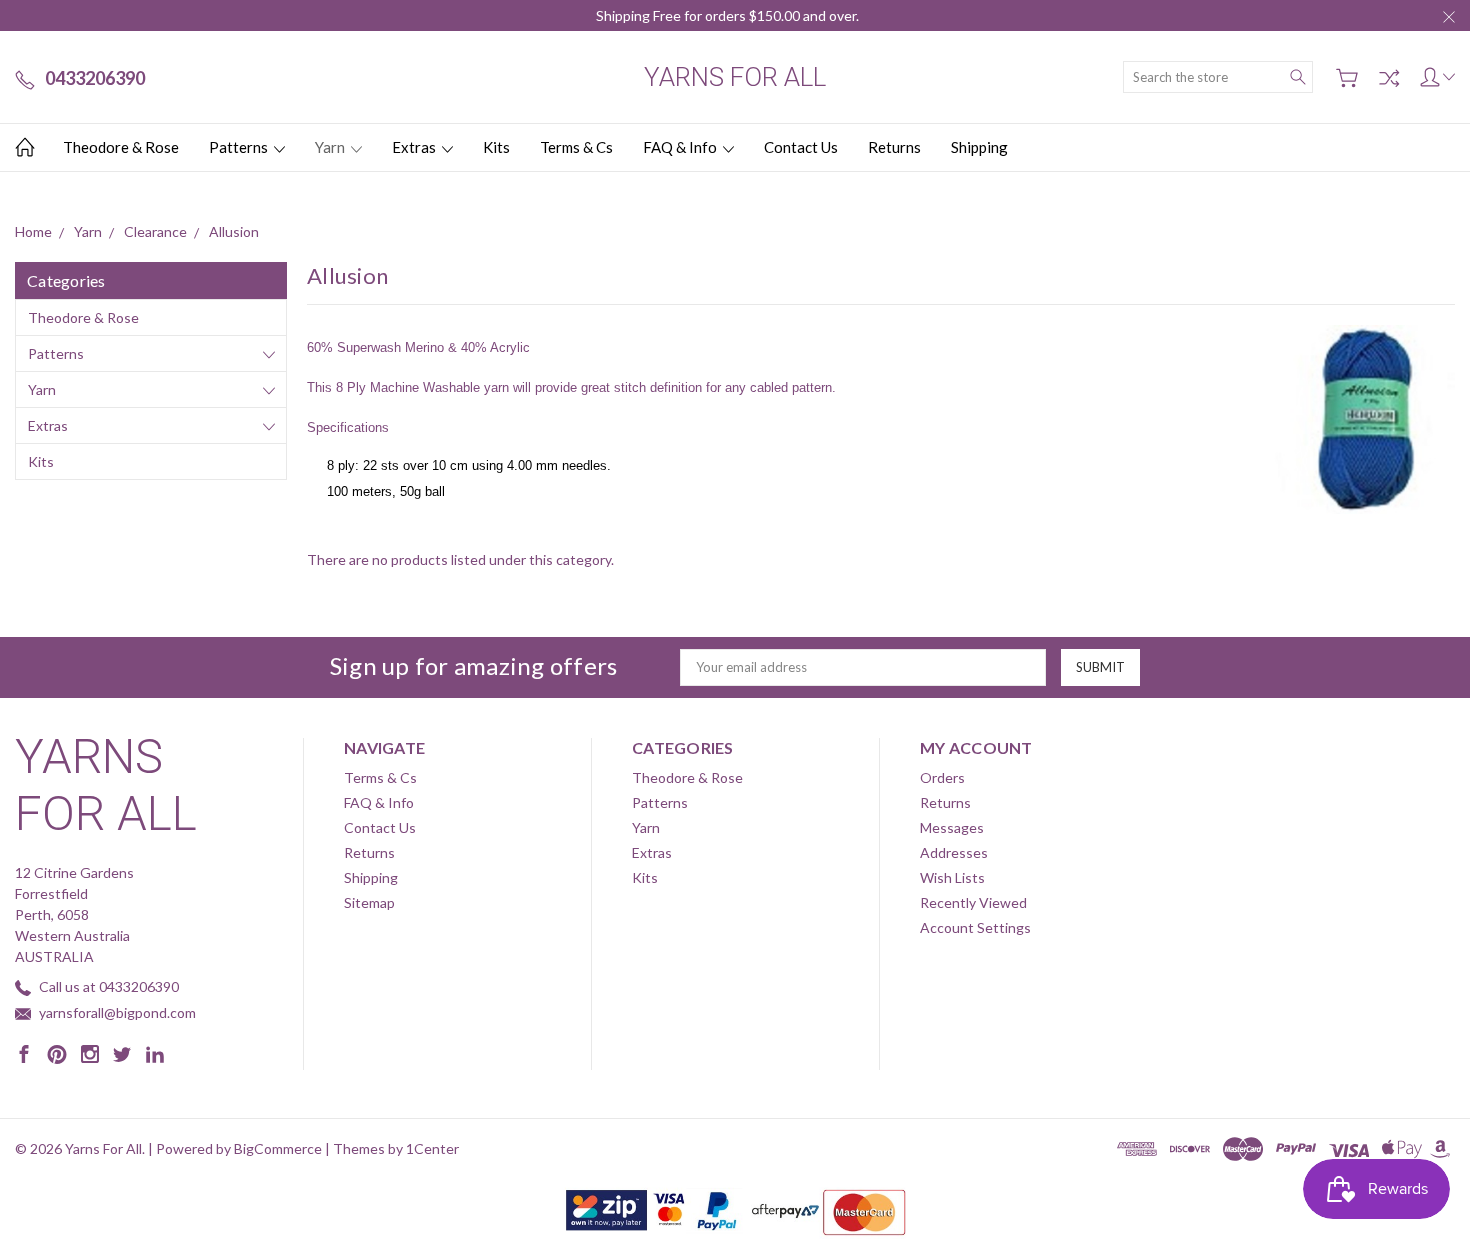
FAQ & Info (681, 147)
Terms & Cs (576, 147)
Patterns (240, 147)
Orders (942, 777)
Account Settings (975, 927)
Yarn (331, 147)
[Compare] (1389, 78)
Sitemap (369, 902)
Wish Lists (952, 877)
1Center (432, 1148)
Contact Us (801, 147)
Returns (894, 147)
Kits (496, 147)
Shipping (979, 147)
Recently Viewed (973, 902)
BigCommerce (278, 1148)
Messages (952, 827)
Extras (415, 147)
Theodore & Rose (121, 147)
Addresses (954, 852)
